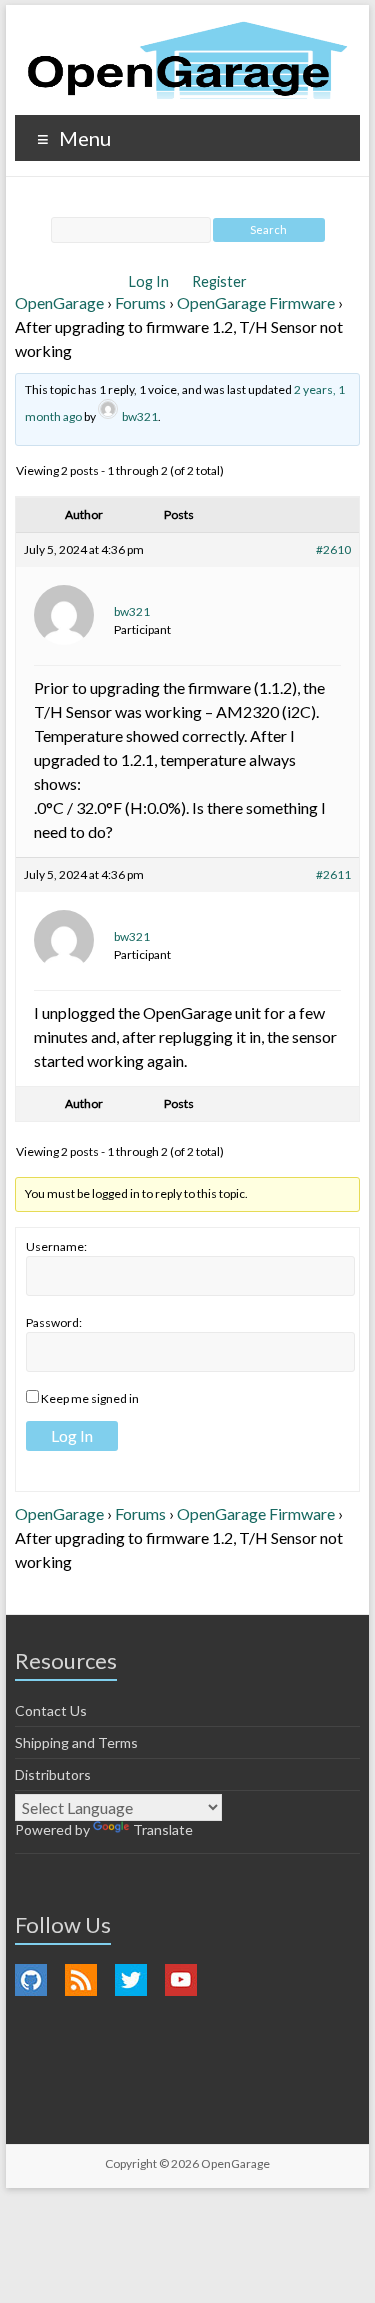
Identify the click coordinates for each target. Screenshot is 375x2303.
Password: (54, 1322)
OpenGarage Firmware (256, 302)
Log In (150, 281)
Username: (56, 1246)
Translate (163, 1829)
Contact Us (51, 1710)
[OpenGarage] (187, 60)
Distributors (53, 1774)
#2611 (333, 874)
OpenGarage (59, 302)
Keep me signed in (90, 1398)
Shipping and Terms (76, 1742)
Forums (140, 302)
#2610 (333, 549)
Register (219, 281)
